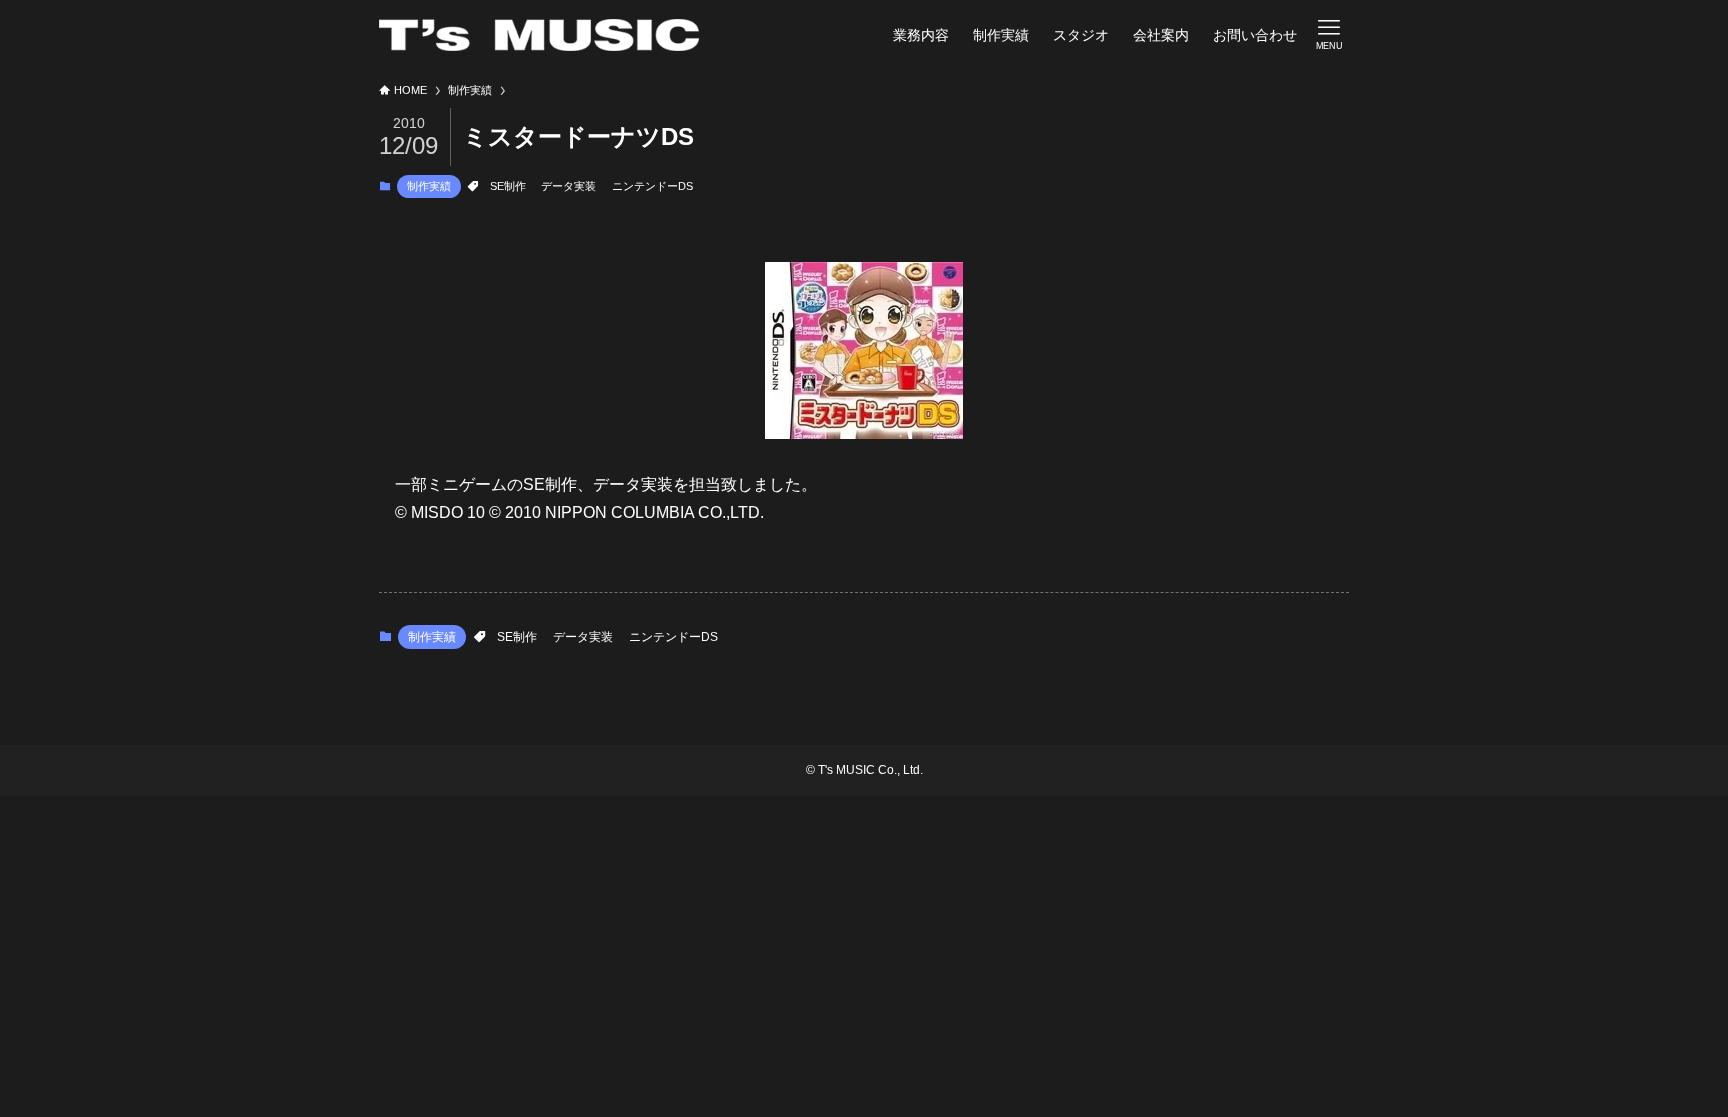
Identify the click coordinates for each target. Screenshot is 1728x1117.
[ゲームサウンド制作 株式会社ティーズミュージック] (539, 35)
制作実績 (429, 186)
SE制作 (508, 186)
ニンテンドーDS (652, 186)
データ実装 (568, 186)
